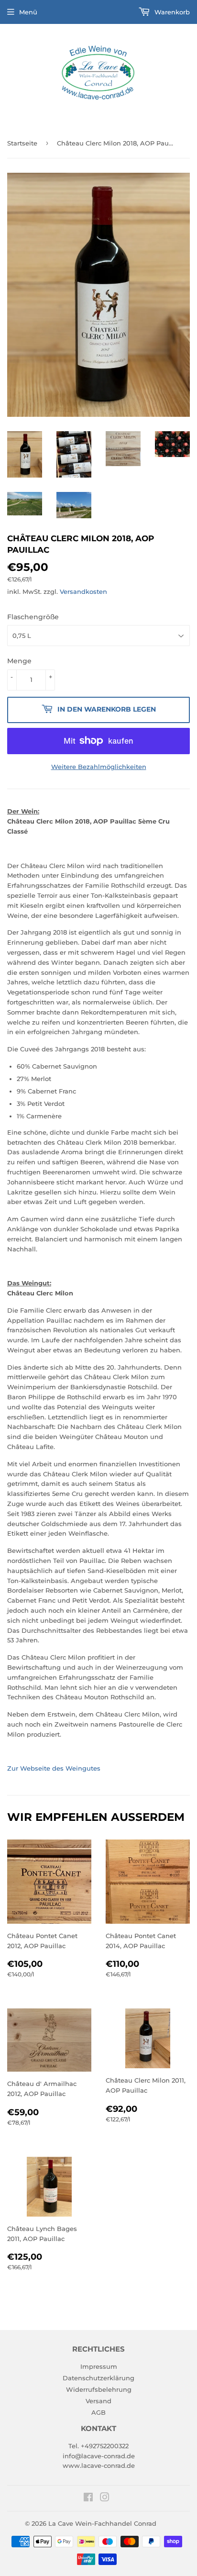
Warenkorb (171, 12)
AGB (98, 2412)
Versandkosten (83, 591)
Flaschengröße (33, 617)
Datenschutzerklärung (98, 2378)
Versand (98, 2401)
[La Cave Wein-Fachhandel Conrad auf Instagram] (105, 2498)
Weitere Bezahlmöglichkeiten (99, 767)
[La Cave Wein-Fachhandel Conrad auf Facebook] (88, 2498)
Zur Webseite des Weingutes (54, 1768)
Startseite (22, 143)
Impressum (99, 2366)
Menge (19, 661)
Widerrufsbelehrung (99, 2389)
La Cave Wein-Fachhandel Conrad (102, 2523)
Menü (28, 12)
